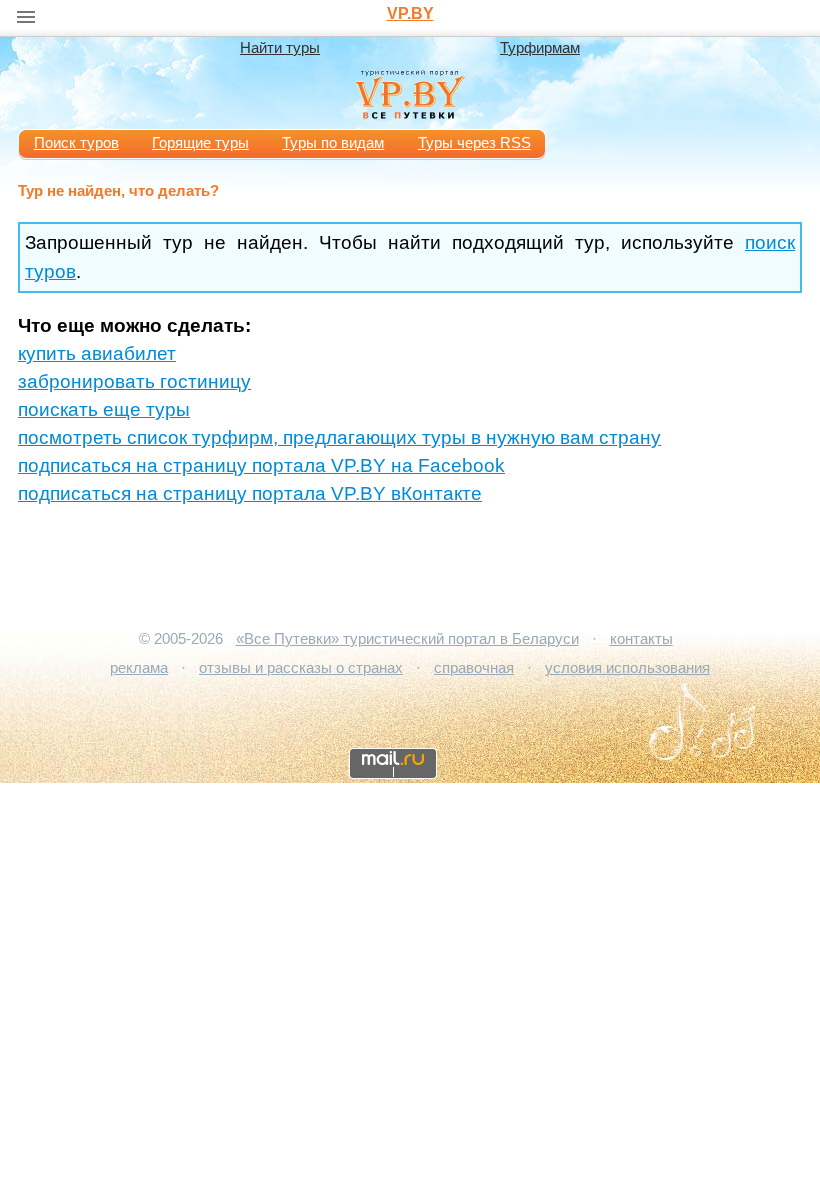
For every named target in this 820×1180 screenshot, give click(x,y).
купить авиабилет (97, 353)
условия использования (627, 668)
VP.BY (410, 13)
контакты (641, 639)
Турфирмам (540, 48)
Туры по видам (333, 143)
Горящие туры (200, 143)
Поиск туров (76, 143)
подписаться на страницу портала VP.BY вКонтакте (250, 493)
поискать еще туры (104, 409)
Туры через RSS (474, 143)
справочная (474, 668)
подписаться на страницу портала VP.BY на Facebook (261, 465)
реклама (139, 668)
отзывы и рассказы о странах (301, 668)
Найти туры (280, 48)
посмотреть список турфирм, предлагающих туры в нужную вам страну (339, 437)
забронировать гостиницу (134, 381)
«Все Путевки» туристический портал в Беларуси (407, 639)
